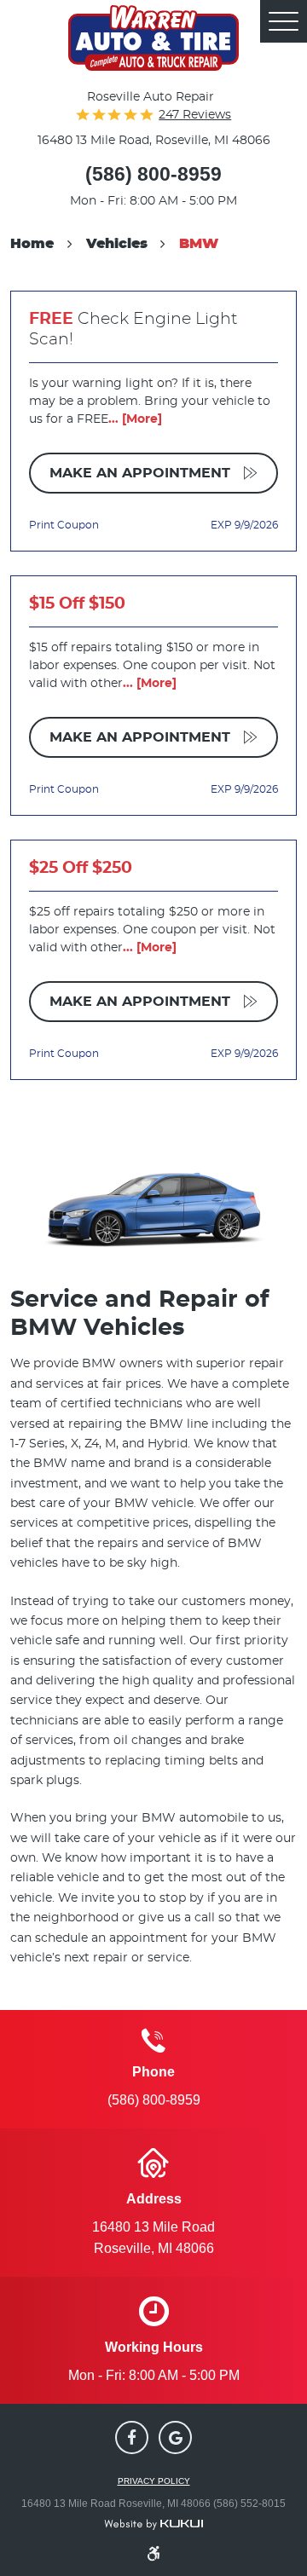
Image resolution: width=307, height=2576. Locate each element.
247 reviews (195, 115)
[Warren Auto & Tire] (153, 38)
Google (175, 2437)
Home (32, 244)
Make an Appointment (142, 473)
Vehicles (117, 244)
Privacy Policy (154, 2481)
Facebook (132, 2437)
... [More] (135, 419)
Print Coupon (64, 525)
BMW (199, 244)
